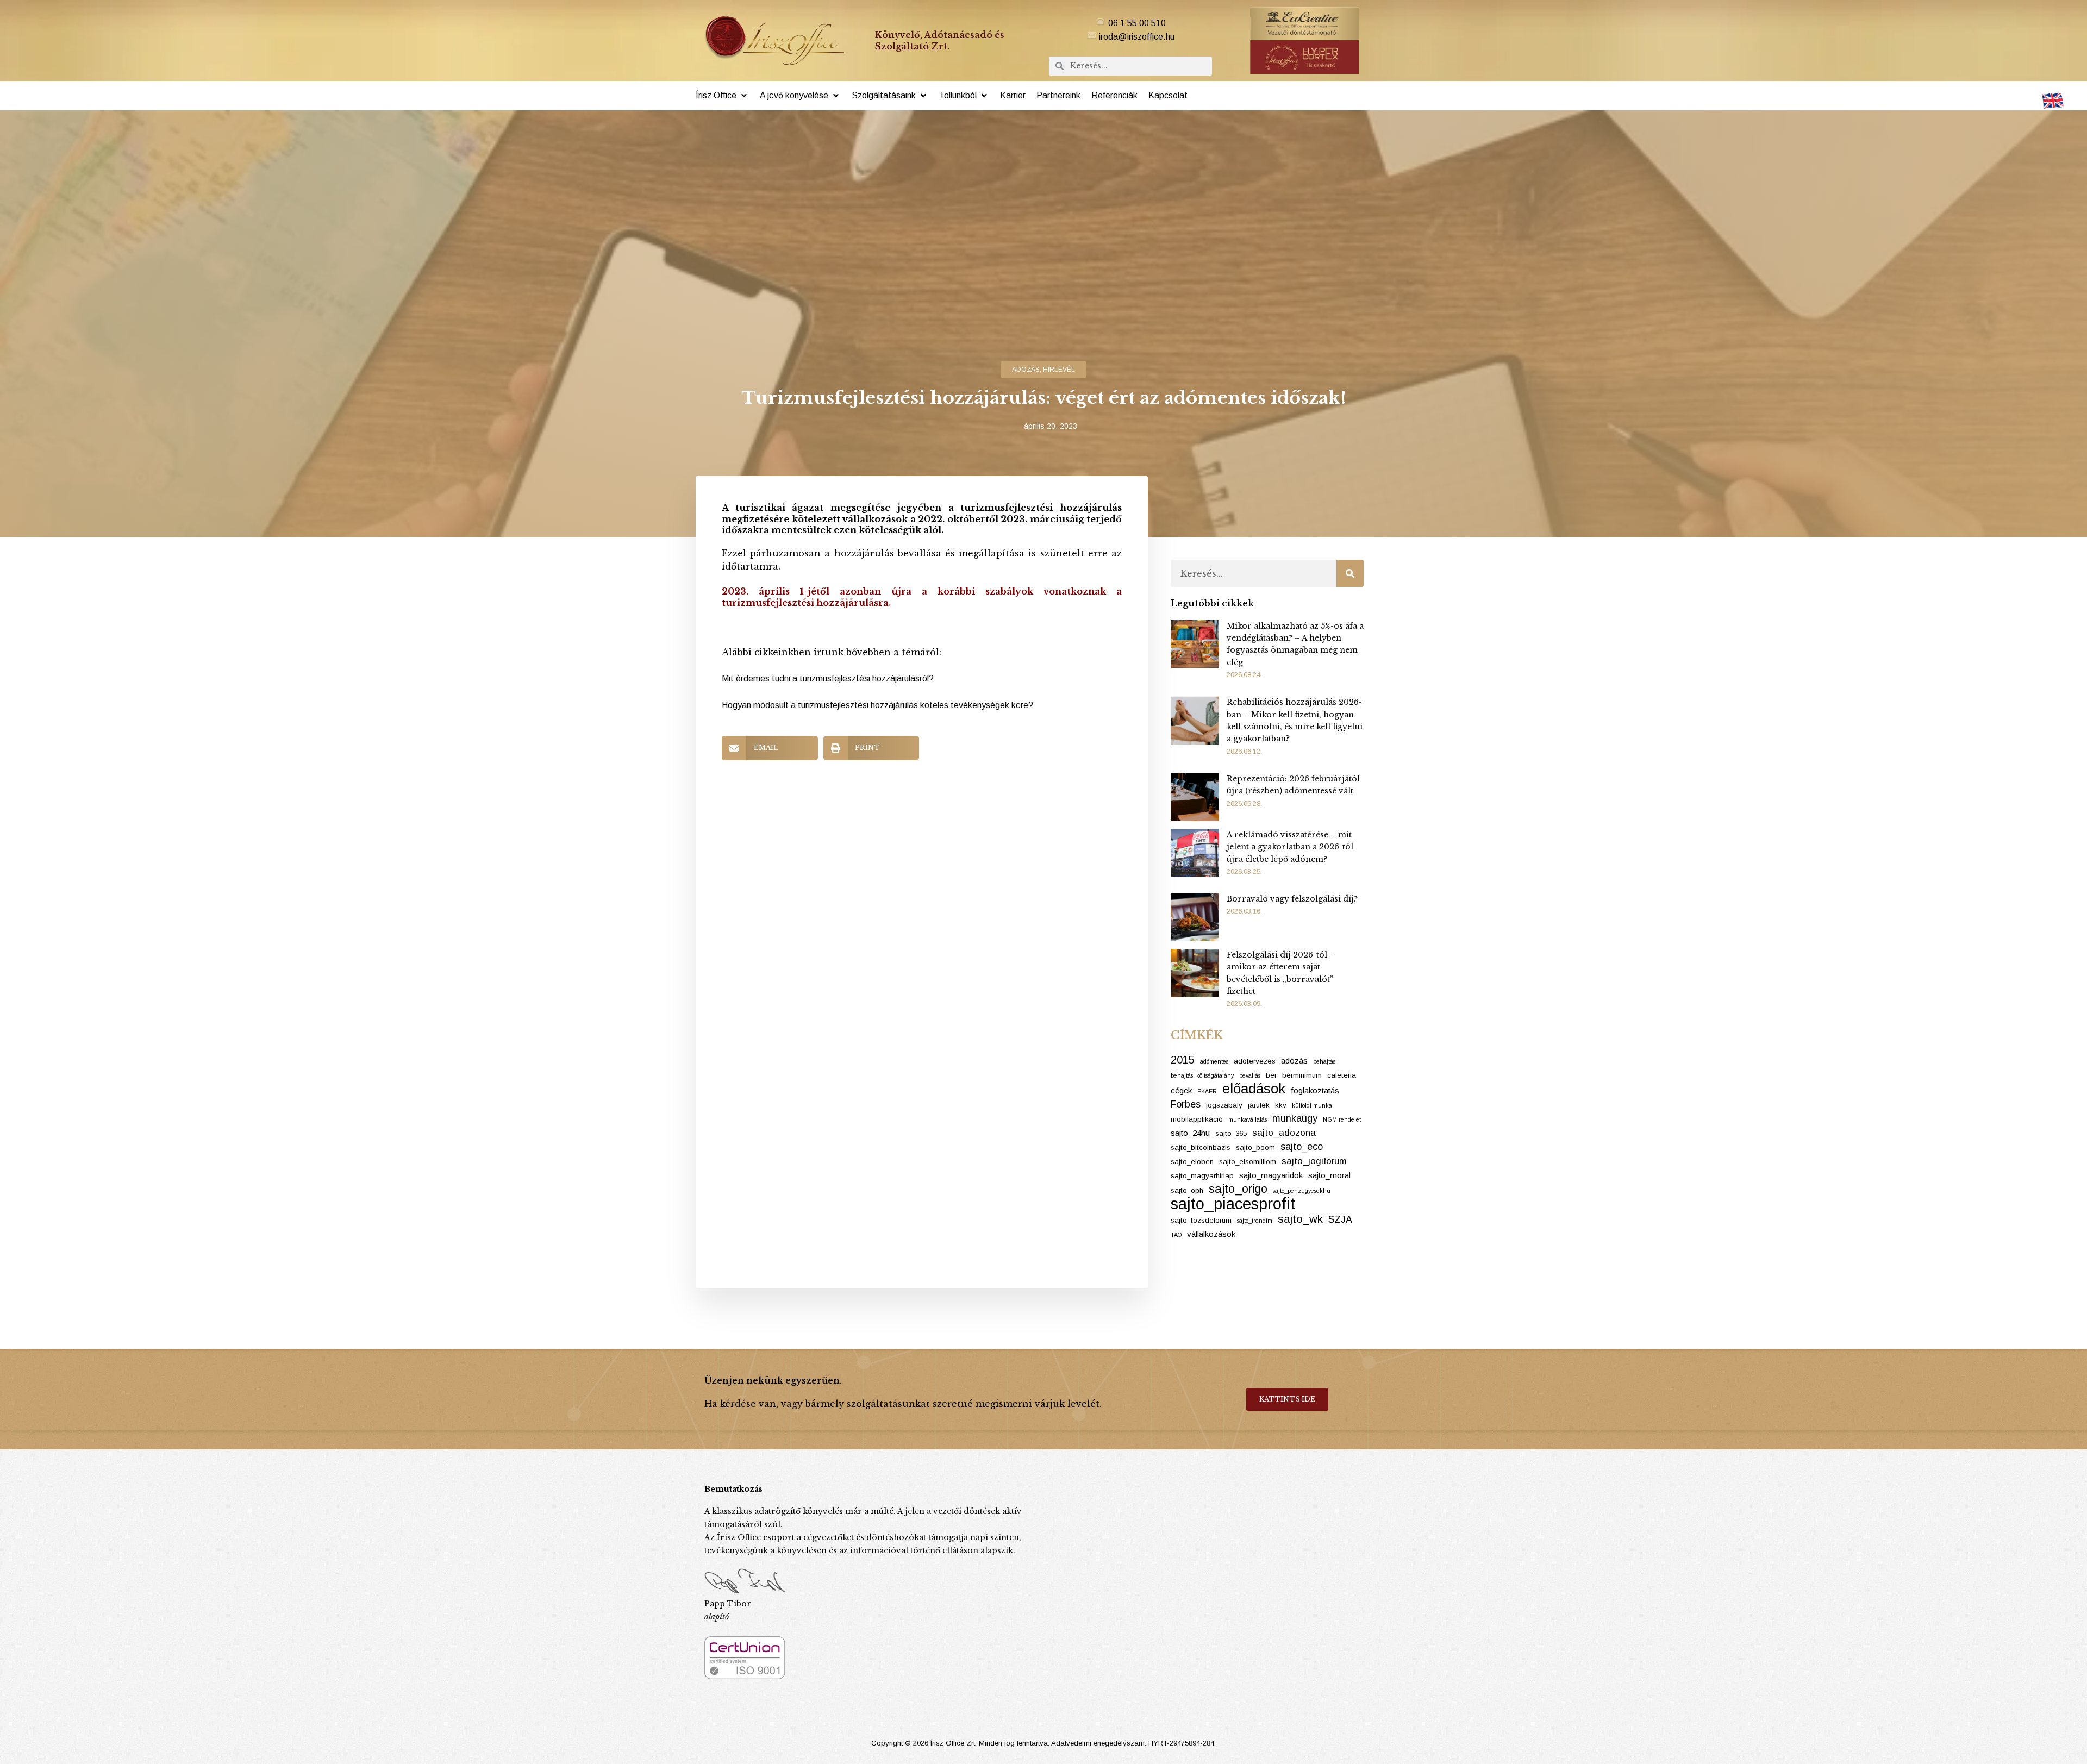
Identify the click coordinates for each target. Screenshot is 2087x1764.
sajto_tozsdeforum (1201, 1220)
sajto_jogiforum (1314, 1161)
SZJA (1340, 1219)
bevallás (1250, 1075)
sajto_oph (1187, 1190)
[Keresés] (1350, 573)
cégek (1181, 1090)
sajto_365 (1231, 1133)
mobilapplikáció (1197, 1119)
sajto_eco (1302, 1147)
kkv (1281, 1105)
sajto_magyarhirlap (1202, 1176)
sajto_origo (1238, 1189)
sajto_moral (1329, 1175)
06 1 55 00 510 (1137, 23)
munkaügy (1295, 1118)
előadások (1254, 1089)
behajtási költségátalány (1202, 1075)
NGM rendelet (1342, 1119)
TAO (1176, 1235)
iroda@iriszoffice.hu (1137, 37)
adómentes (1214, 1061)
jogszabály (1224, 1105)
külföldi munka (1312, 1105)
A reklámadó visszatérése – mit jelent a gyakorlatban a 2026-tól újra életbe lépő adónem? (1290, 847)
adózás (1026, 370)
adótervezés (1255, 1061)
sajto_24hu (1190, 1133)
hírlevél (1059, 370)
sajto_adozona (1284, 1133)
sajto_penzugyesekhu (1302, 1191)
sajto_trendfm (1255, 1221)
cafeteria (1342, 1075)
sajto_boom (1255, 1147)
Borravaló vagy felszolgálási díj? (1292, 899)
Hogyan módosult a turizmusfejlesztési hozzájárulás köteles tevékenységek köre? (877, 705)
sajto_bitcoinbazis (1201, 1147)
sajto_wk (1300, 1219)
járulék (1259, 1105)
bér (1271, 1075)
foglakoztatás (1315, 1090)
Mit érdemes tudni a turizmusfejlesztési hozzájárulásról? (828, 678)
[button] (722, 96)
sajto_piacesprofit (1233, 1204)
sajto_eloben (1192, 1162)
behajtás (1324, 1061)
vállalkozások (1211, 1234)
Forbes (1186, 1104)
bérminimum (1302, 1075)
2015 (1183, 1060)
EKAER (1207, 1091)
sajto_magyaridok (1271, 1175)
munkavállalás (1248, 1119)
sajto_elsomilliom (1248, 1162)
